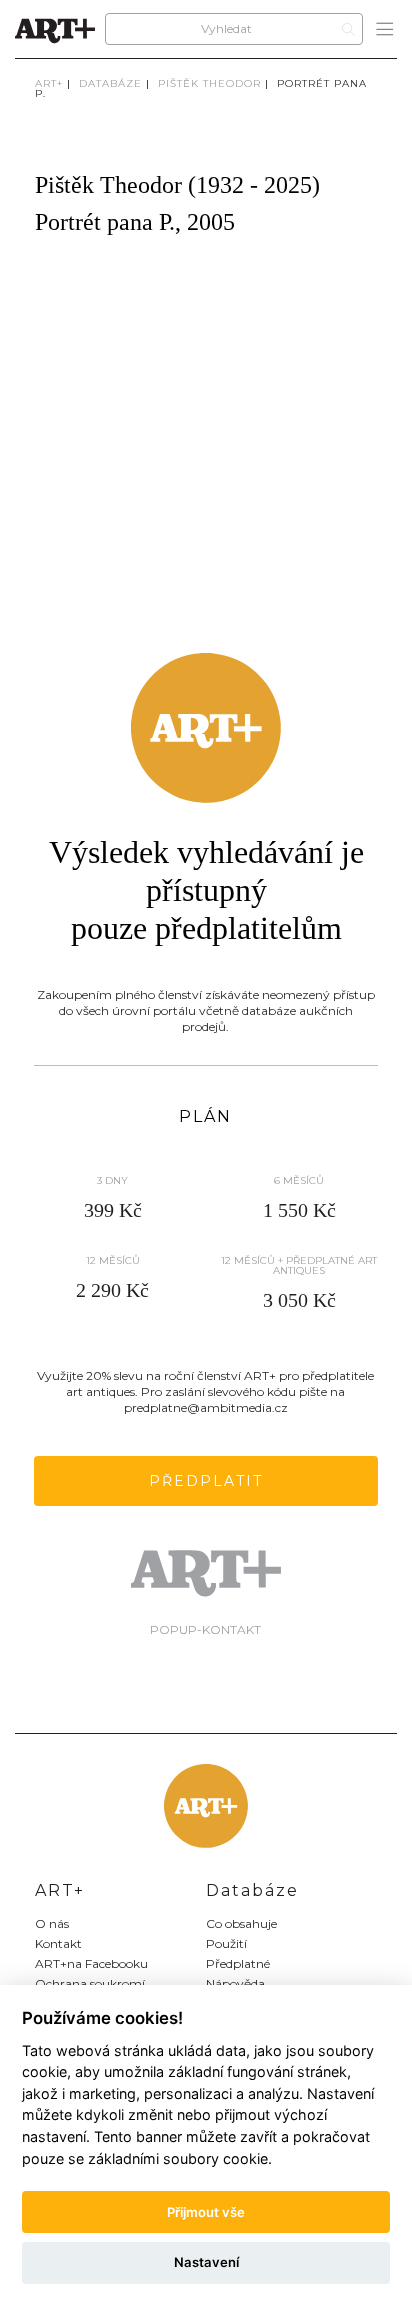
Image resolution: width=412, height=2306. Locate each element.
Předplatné (238, 1963)
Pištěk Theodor (209, 83)
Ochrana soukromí (90, 1983)
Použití (226, 1943)
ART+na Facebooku (91, 1963)
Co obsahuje (241, 1923)
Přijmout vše (206, 2212)
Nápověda (235, 1983)
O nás (52, 1923)
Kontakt (58, 1943)
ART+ (49, 83)
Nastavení (206, 2262)
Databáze (110, 83)
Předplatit (206, 1481)
